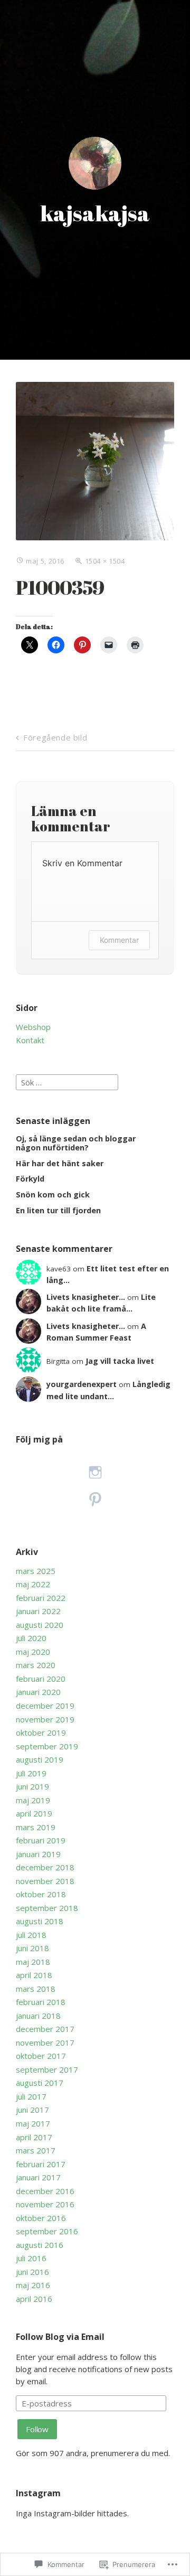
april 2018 (34, 1975)
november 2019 (45, 1719)
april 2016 (34, 2299)
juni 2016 (32, 2272)
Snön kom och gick (53, 1195)
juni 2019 (32, 1786)
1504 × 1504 (105, 561)
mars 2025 (36, 1571)
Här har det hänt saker (60, 1163)
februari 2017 (41, 2164)
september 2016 (47, 2231)
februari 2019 (41, 1840)
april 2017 (34, 2137)
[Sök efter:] (67, 1081)
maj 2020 (33, 1652)
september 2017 (47, 2069)
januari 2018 (38, 2016)
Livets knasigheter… (86, 1297)
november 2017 (45, 2043)
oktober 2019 (41, 1732)
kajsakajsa (95, 213)
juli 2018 (31, 1935)
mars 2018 (36, 1989)
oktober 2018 (41, 1894)
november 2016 (45, 2204)
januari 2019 (38, 1854)
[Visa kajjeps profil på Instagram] (95, 1472)
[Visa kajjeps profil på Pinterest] (95, 1499)
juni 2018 (32, 1948)
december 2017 (45, 2029)
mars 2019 (36, 1827)
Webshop (33, 1027)
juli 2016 (31, 2258)
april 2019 (34, 1813)
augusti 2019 (40, 1759)
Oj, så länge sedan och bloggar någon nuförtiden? (76, 1143)
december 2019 (45, 1706)
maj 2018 (33, 1962)
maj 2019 (33, 1800)
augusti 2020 (40, 1625)
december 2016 (45, 2191)
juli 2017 (31, 2096)
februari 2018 (41, 2002)
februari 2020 (41, 1679)
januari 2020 (38, 1692)
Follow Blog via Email (60, 2337)
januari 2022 (38, 1611)
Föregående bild (55, 737)
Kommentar (119, 940)
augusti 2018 (40, 1921)
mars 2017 (36, 2150)
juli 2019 (31, 1773)
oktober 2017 (41, 2056)
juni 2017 (32, 2110)
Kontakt (30, 1040)
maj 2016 (33, 2285)
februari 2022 (41, 1598)
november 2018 (45, 1881)
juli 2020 (31, 1638)
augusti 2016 (40, 2245)
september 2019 (47, 1746)
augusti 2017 (40, 2083)
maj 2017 (33, 2123)
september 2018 (47, 1908)
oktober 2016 (41, 2218)
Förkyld (30, 1179)
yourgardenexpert (82, 1384)
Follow (37, 2429)
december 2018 (45, 1867)
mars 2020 (36, 1665)
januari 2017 (38, 2177)
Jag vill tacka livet (120, 1361)
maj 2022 (33, 1584)
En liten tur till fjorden (58, 1210)
